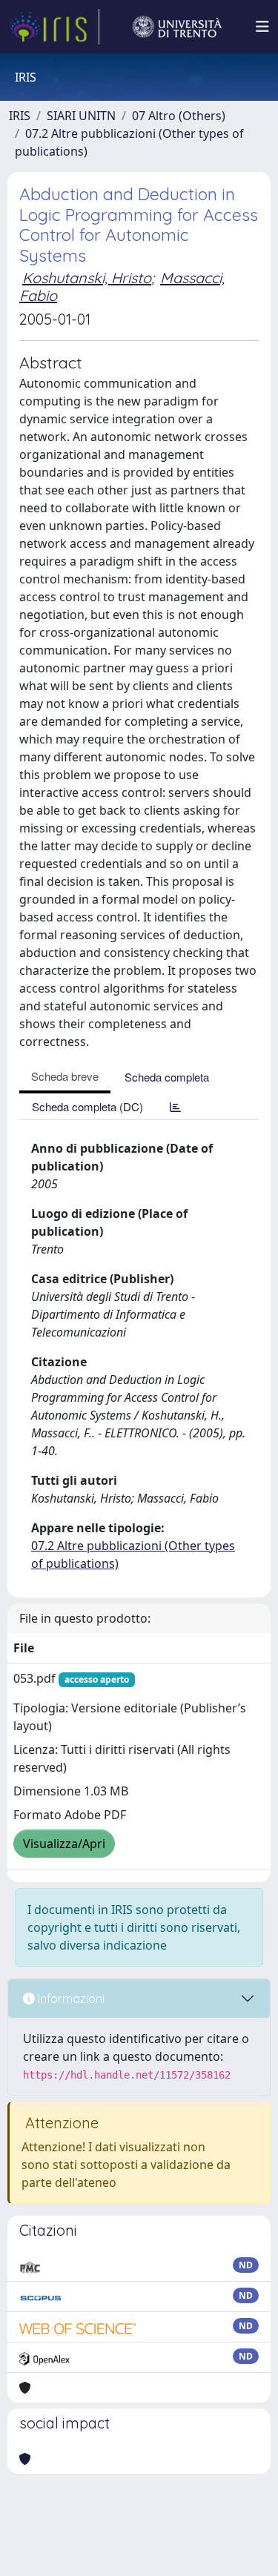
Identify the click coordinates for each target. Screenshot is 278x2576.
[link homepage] (54, 27)
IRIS (20, 116)
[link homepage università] (177, 27)
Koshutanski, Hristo (87, 278)
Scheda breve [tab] (65, 1076)
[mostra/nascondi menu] (262, 27)
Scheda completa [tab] (167, 1077)
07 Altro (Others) (179, 116)
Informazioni (70, 1999)
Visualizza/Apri (64, 1844)
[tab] (175, 1106)
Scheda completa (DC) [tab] (87, 1106)
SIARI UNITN (81, 116)
